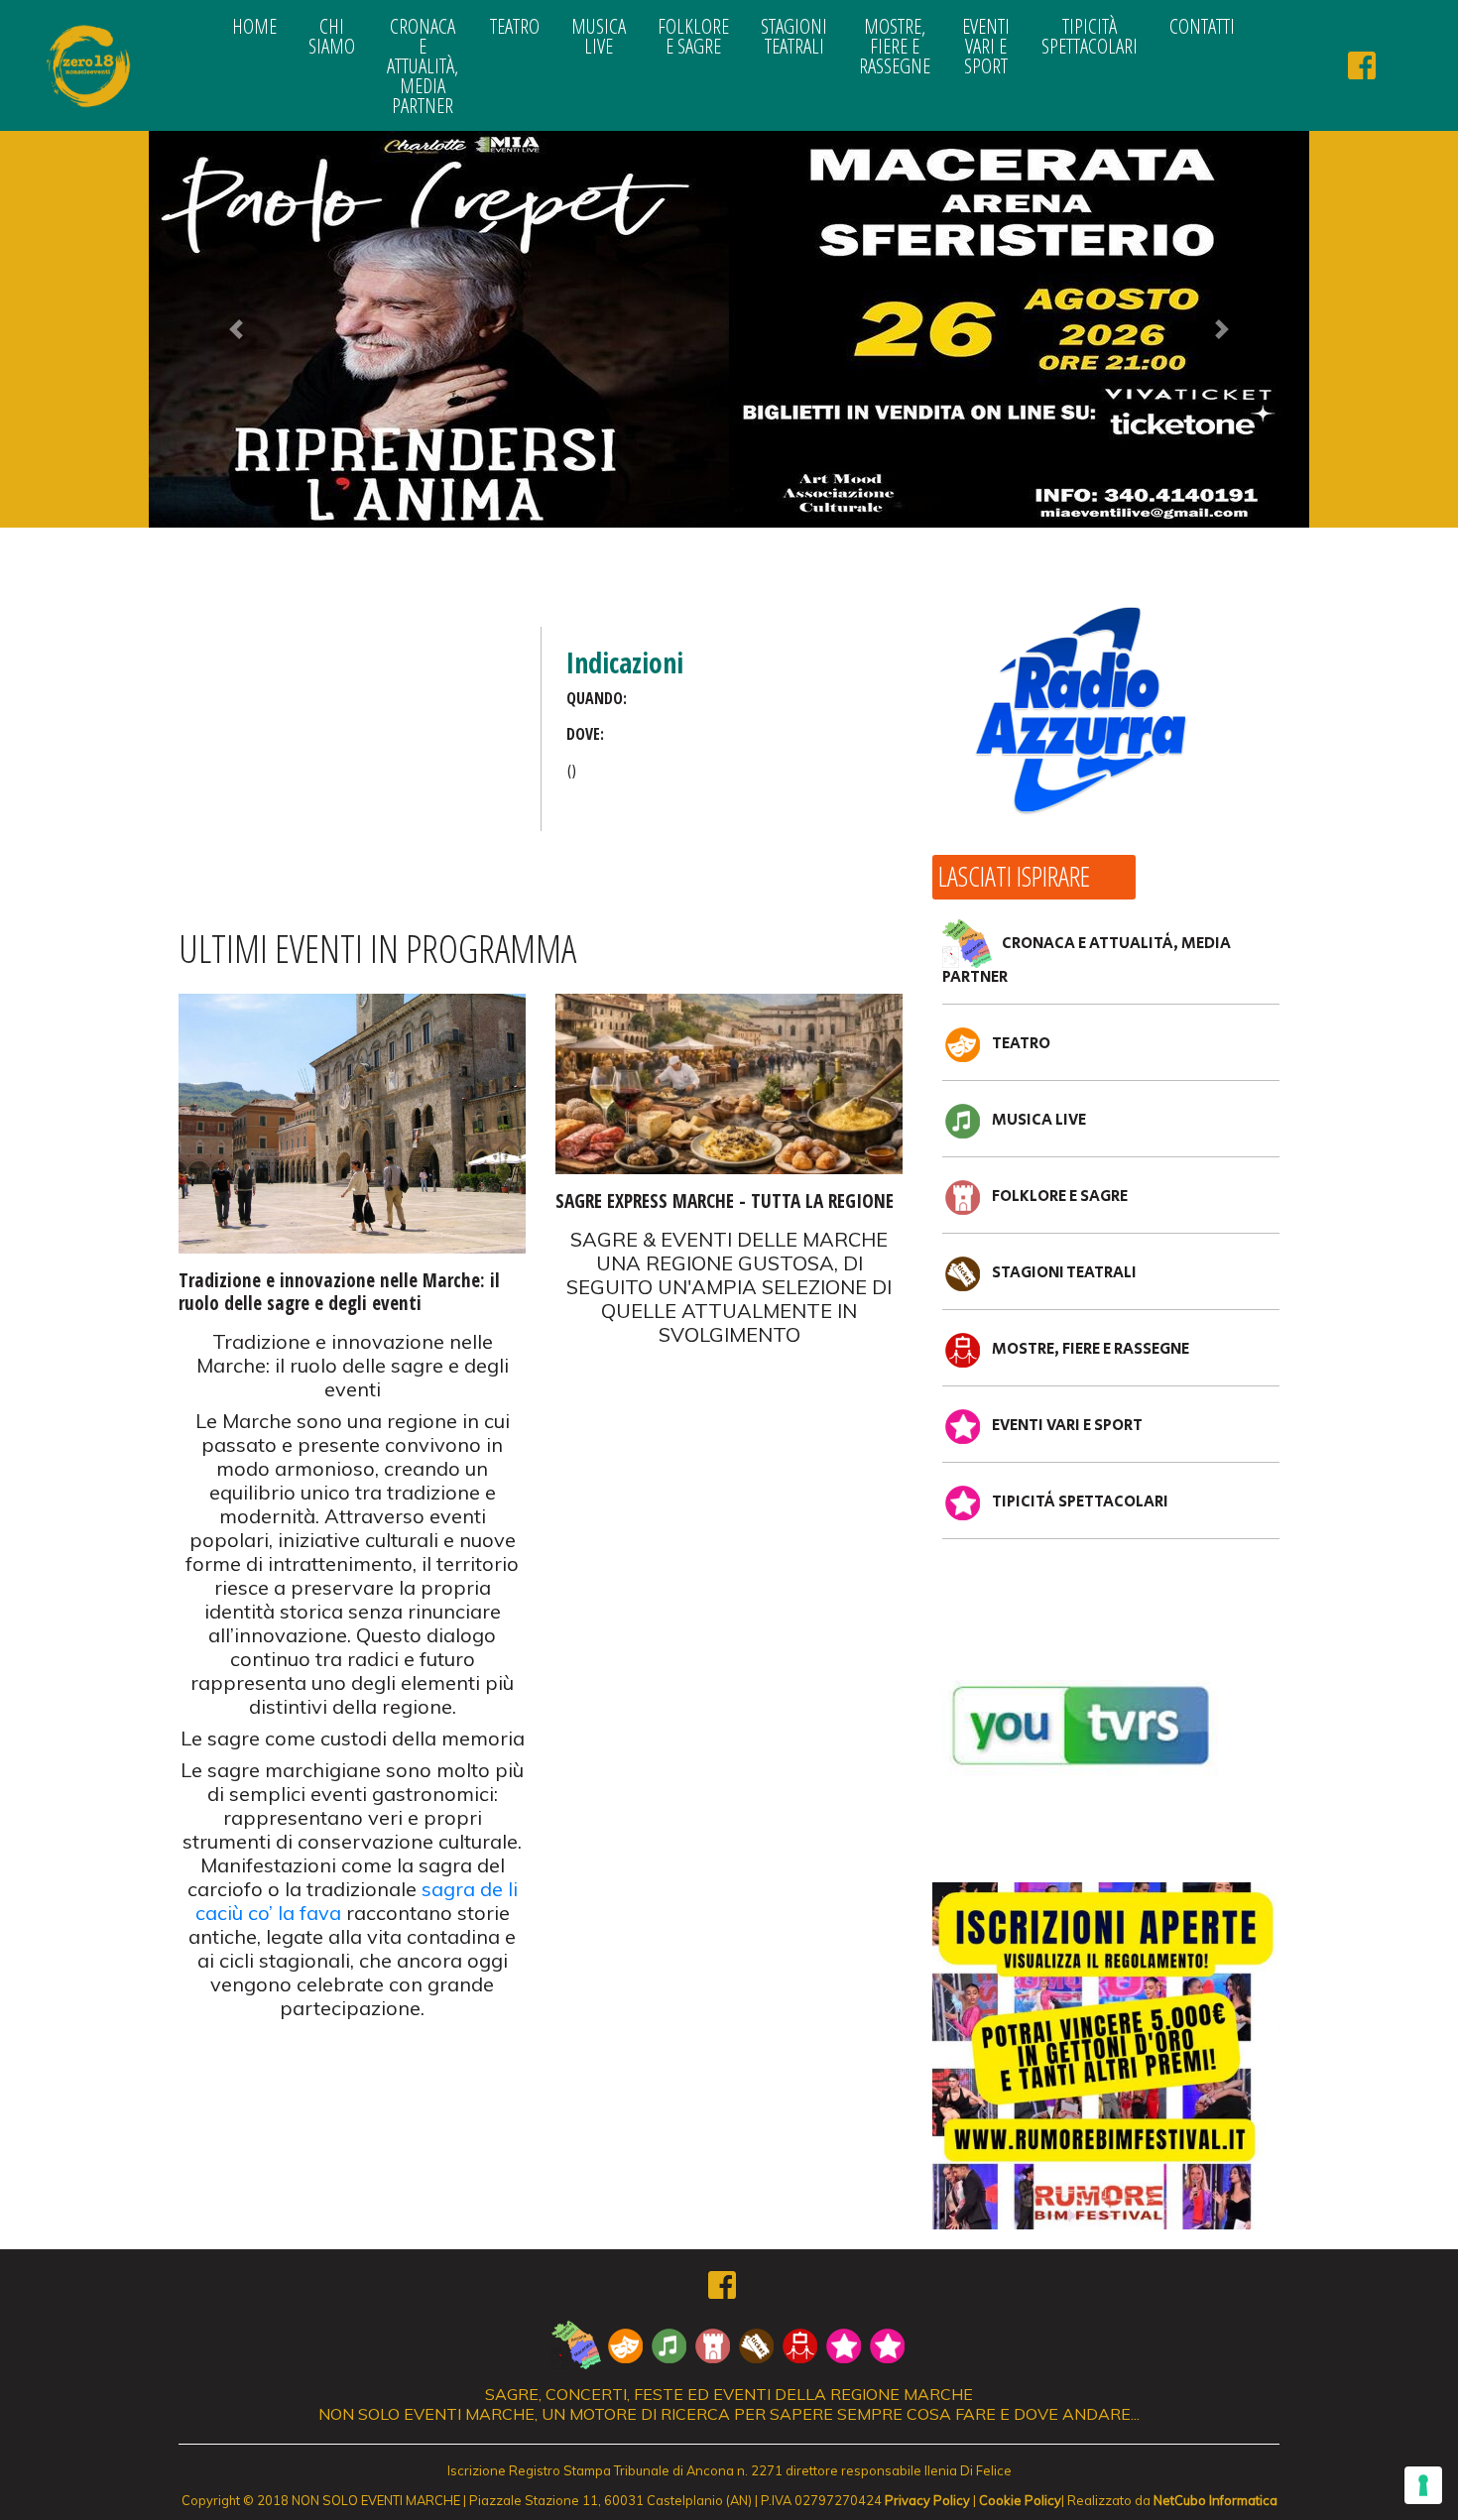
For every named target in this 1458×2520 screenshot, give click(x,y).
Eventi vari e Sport (986, 46)
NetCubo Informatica (1215, 2500)
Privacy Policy (927, 2500)
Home (254, 26)
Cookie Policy (1020, 2500)
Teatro (515, 26)
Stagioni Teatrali (794, 36)
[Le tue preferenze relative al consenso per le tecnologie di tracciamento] (1423, 2485)
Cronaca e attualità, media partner (423, 65)
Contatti (1202, 26)
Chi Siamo (332, 36)
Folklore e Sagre (693, 36)
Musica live (599, 36)
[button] (236, 329)
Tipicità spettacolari (1090, 36)
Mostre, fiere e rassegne (895, 46)
